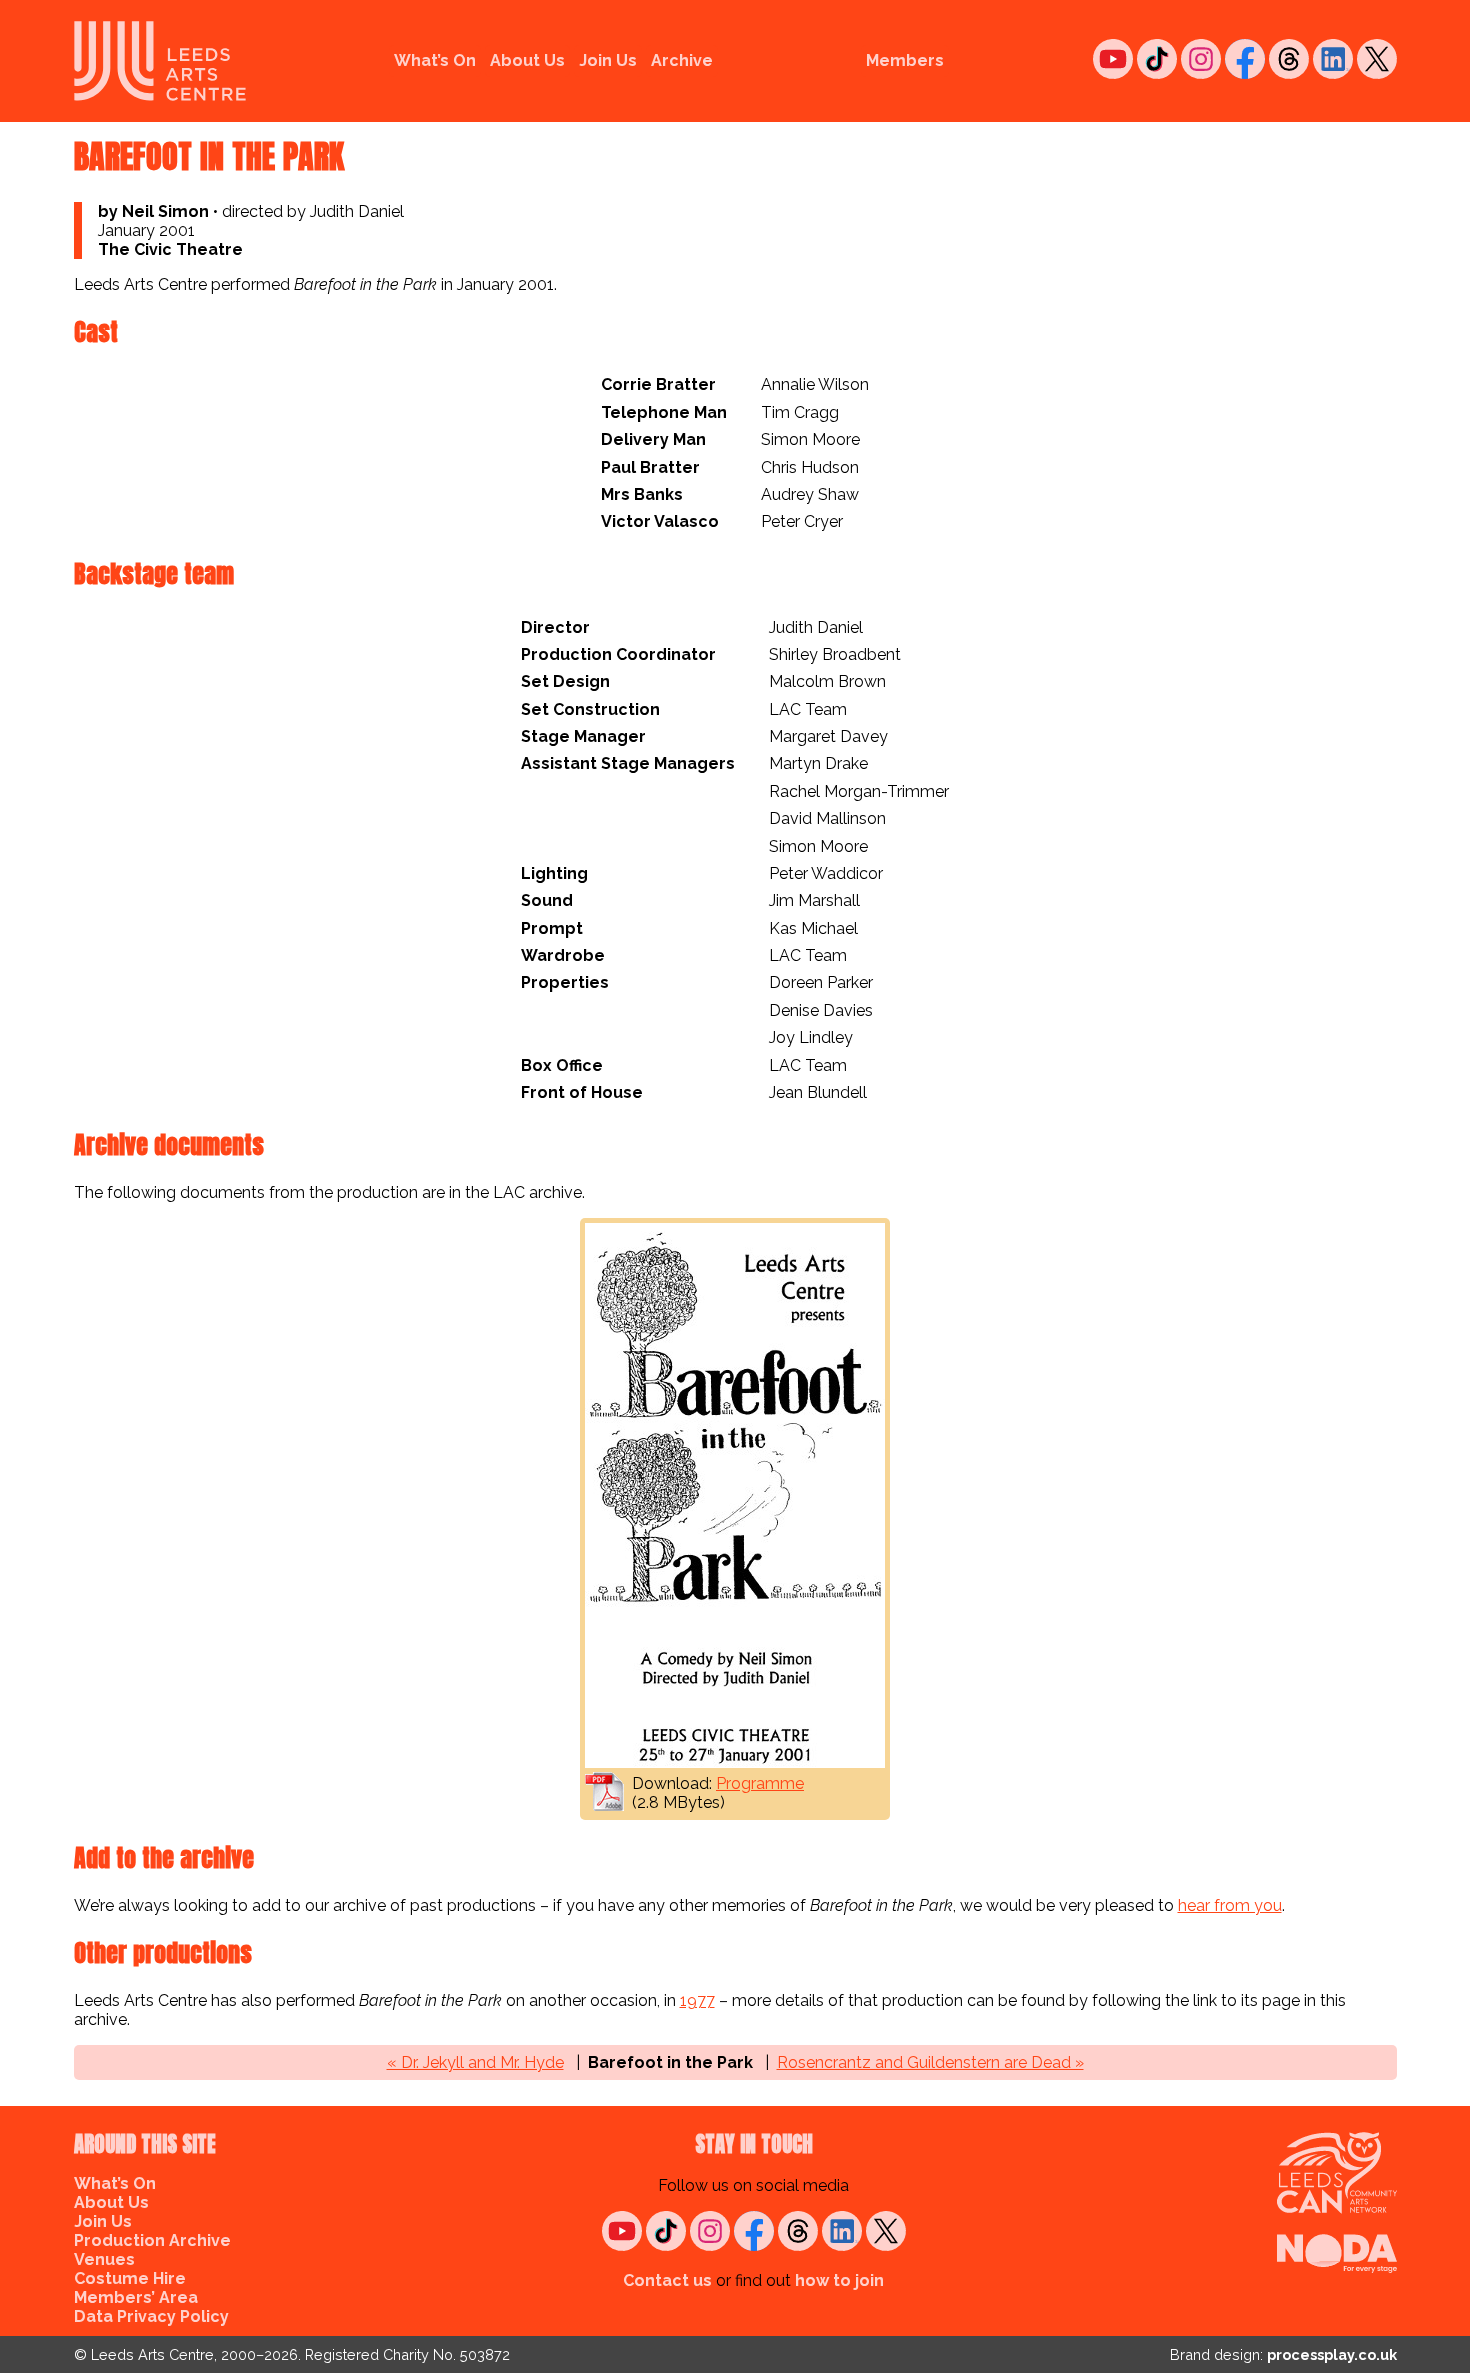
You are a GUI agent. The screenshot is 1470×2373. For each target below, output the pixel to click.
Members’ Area (136, 2297)
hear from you (1230, 1905)
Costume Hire (130, 2278)
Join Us (608, 60)
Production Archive (152, 2240)
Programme (760, 1783)
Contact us (667, 2280)
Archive (682, 60)
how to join (839, 2280)
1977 (697, 2000)
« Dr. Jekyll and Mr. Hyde (475, 2062)
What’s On (435, 60)
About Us (527, 60)
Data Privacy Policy (151, 2316)
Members (905, 60)
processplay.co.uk (1332, 2354)
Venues (104, 2259)
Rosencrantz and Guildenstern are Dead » (930, 2062)
